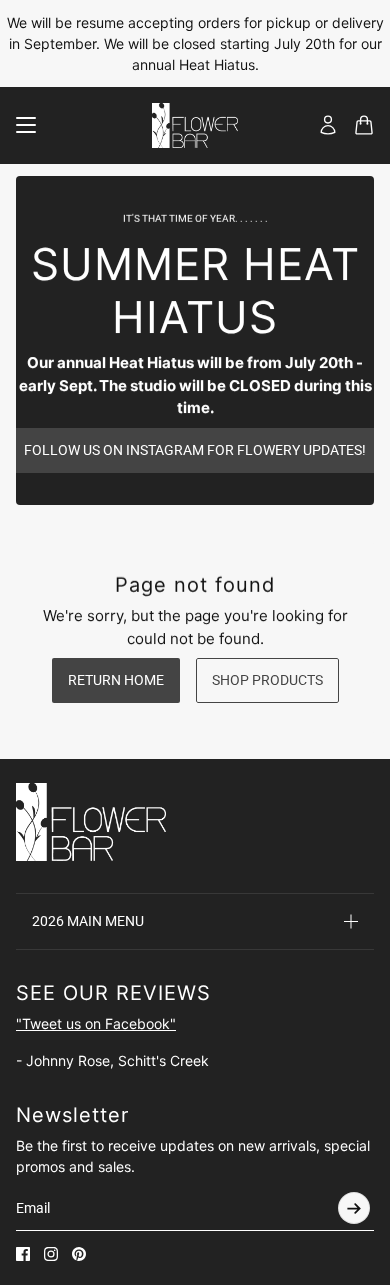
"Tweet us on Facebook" (96, 1023)
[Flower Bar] (195, 125)
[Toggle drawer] (26, 125)
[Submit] (354, 1208)
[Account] (328, 125)
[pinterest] (79, 1254)
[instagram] (51, 1254)
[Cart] (364, 125)
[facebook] (23, 1254)
